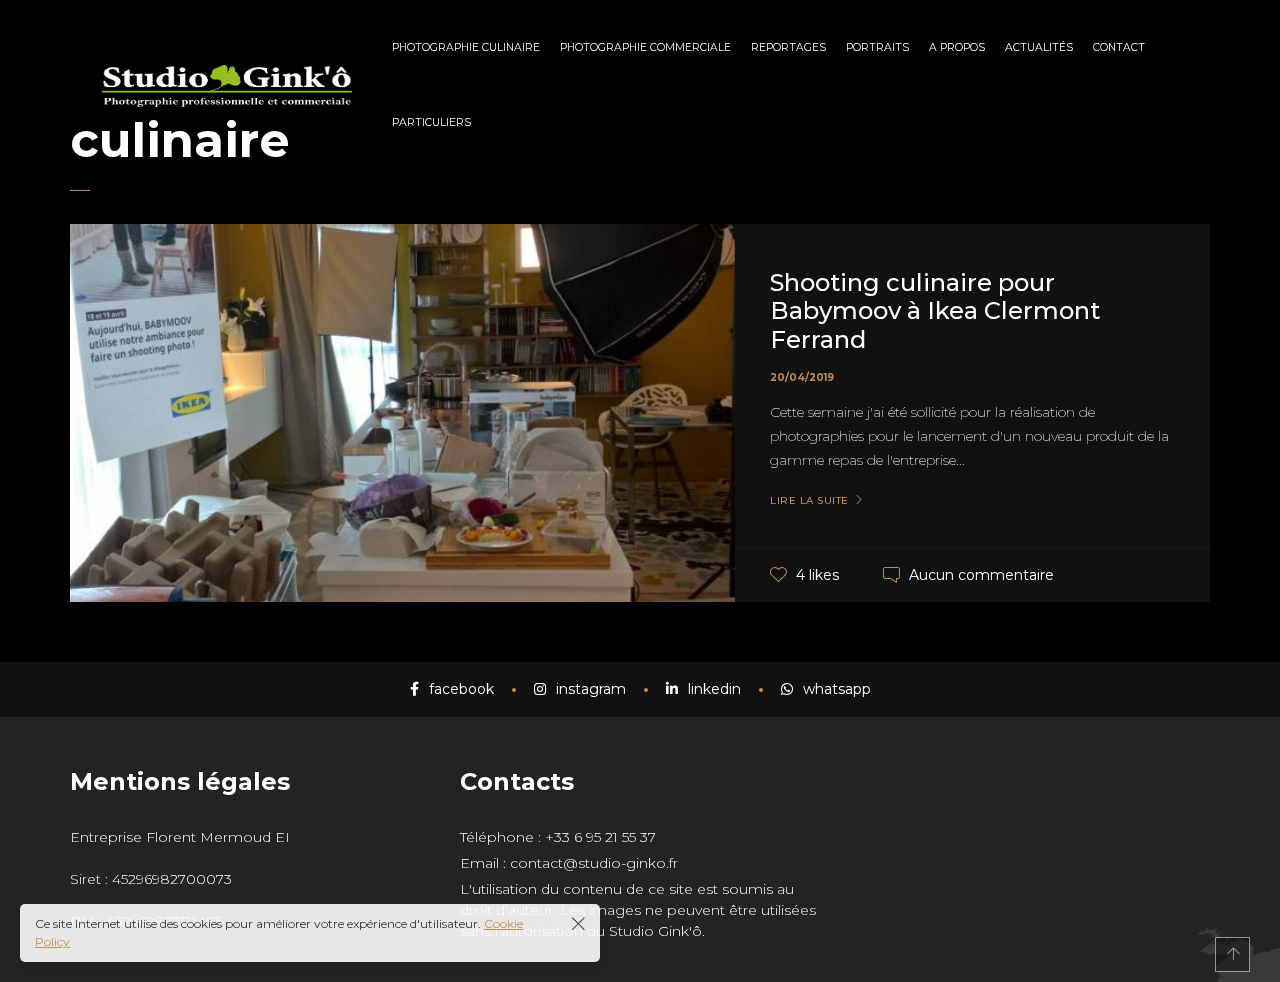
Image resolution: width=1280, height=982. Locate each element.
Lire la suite (809, 501)
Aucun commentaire (981, 575)
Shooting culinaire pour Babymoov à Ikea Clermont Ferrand (935, 311)
